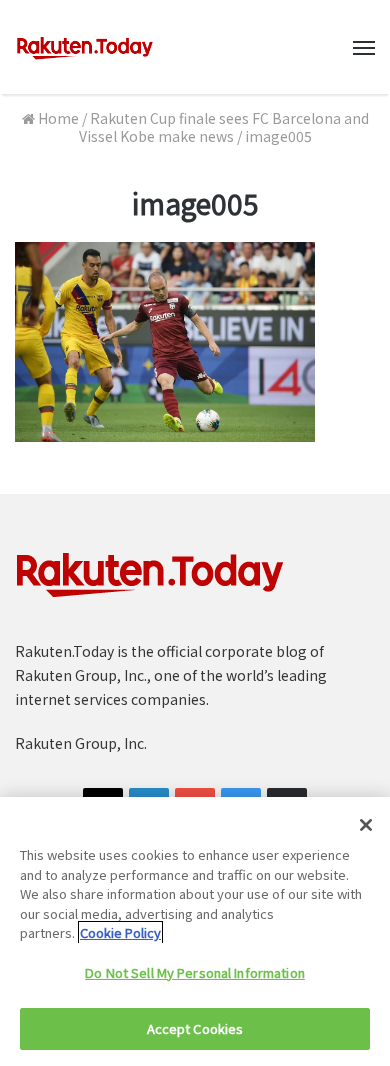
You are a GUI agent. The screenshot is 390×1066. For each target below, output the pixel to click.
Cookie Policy (120, 932)
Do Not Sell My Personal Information (195, 972)
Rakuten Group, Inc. (81, 743)
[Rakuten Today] (85, 47)
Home (57, 118)
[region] (195, 931)
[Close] (366, 825)
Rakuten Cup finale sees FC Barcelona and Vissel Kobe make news (224, 127)
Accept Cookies (195, 1028)
